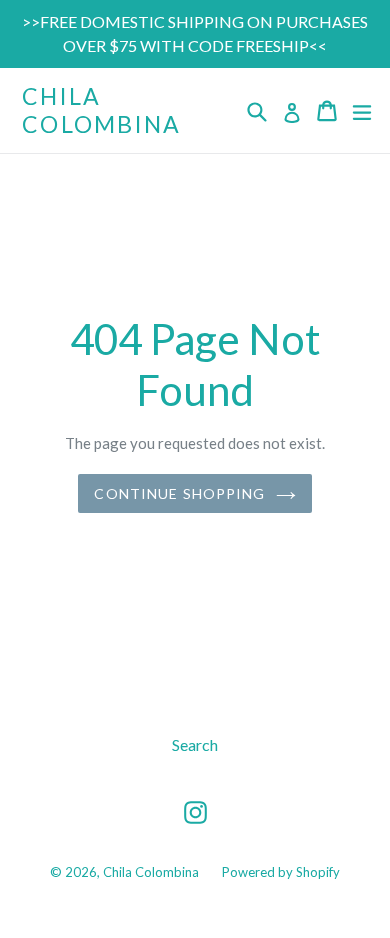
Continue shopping (179, 493)
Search (195, 744)
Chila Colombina (102, 110)
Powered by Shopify (281, 872)
